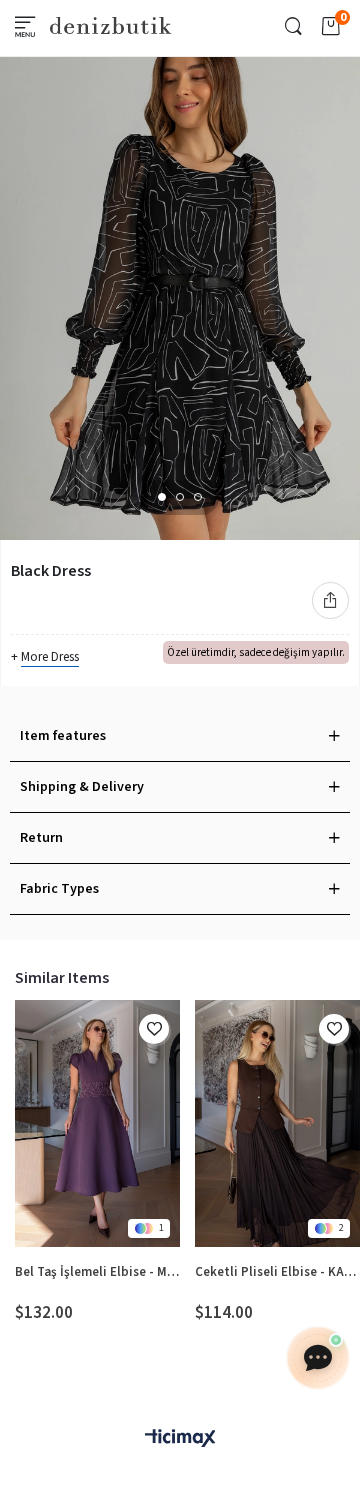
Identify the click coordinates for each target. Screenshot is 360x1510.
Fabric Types (59, 889)
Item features (63, 736)
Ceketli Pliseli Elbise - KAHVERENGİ (277, 1272)
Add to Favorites (154, 1029)
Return (41, 838)
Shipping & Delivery (82, 787)
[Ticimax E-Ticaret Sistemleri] (180, 1439)
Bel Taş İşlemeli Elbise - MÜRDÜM (97, 1272)
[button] (162, 497)
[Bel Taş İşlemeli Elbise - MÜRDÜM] (97, 1124)
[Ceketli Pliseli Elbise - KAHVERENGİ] (277, 1124)
